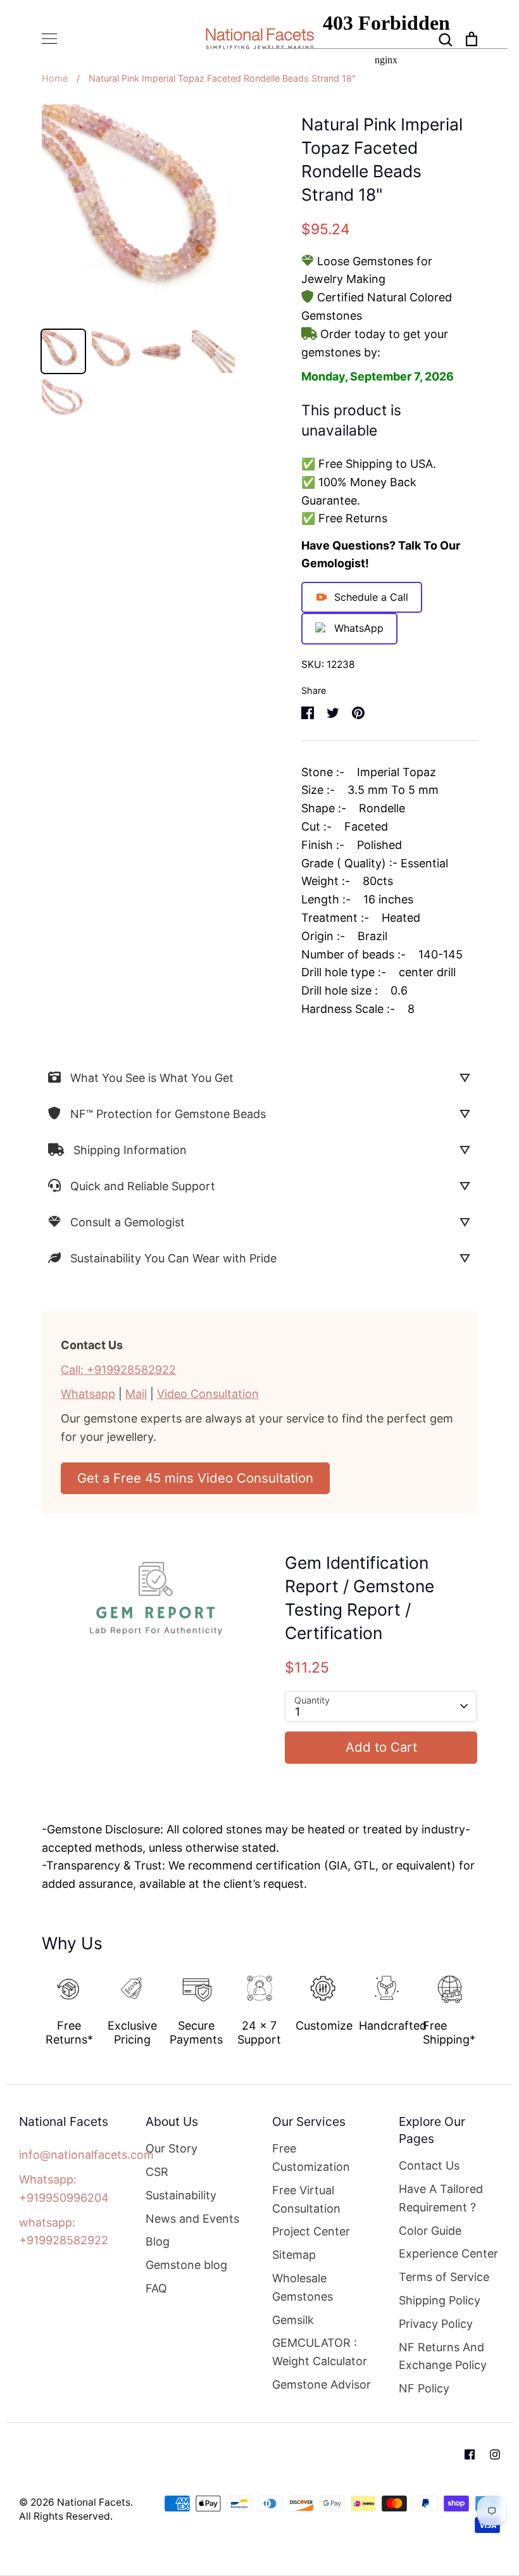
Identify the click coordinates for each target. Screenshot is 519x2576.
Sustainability (181, 2195)
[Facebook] (470, 2454)
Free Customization (311, 2158)
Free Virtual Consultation (306, 2199)
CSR (157, 2172)
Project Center (311, 2231)
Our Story (172, 2148)
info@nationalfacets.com (86, 2155)
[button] (33, 2004)
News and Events (192, 2219)
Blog (158, 2241)
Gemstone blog (186, 2265)
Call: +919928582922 (118, 1370)
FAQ (156, 2288)
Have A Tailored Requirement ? (441, 2198)
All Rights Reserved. (66, 2516)
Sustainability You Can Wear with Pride (173, 1258)
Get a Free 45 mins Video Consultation (195, 1478)
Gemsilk (293, 2320)
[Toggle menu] (49, 39)
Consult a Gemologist (128, 1222)
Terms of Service (444, 2277)
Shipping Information (130, 1150)
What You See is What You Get (152, 1078)
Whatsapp (88, 1394)
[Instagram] (495, 2454)
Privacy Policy (436, 2324)
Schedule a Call (371, 597)
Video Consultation (208, 1394)
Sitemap (294, 2255)
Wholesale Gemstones (303, 2287)
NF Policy (424, 2388)
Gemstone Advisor (322, 2384)
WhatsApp (359, 628)
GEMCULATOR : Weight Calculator (320, 2352)
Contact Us (429, 2165)
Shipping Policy (440, 2300)
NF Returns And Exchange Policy (443, 2356)
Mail (136, 1394)
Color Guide (430, 2231)
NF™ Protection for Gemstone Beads (168, 1114)
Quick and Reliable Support (143, 1186)
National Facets (94, 2502)
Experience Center (448, 2253)
